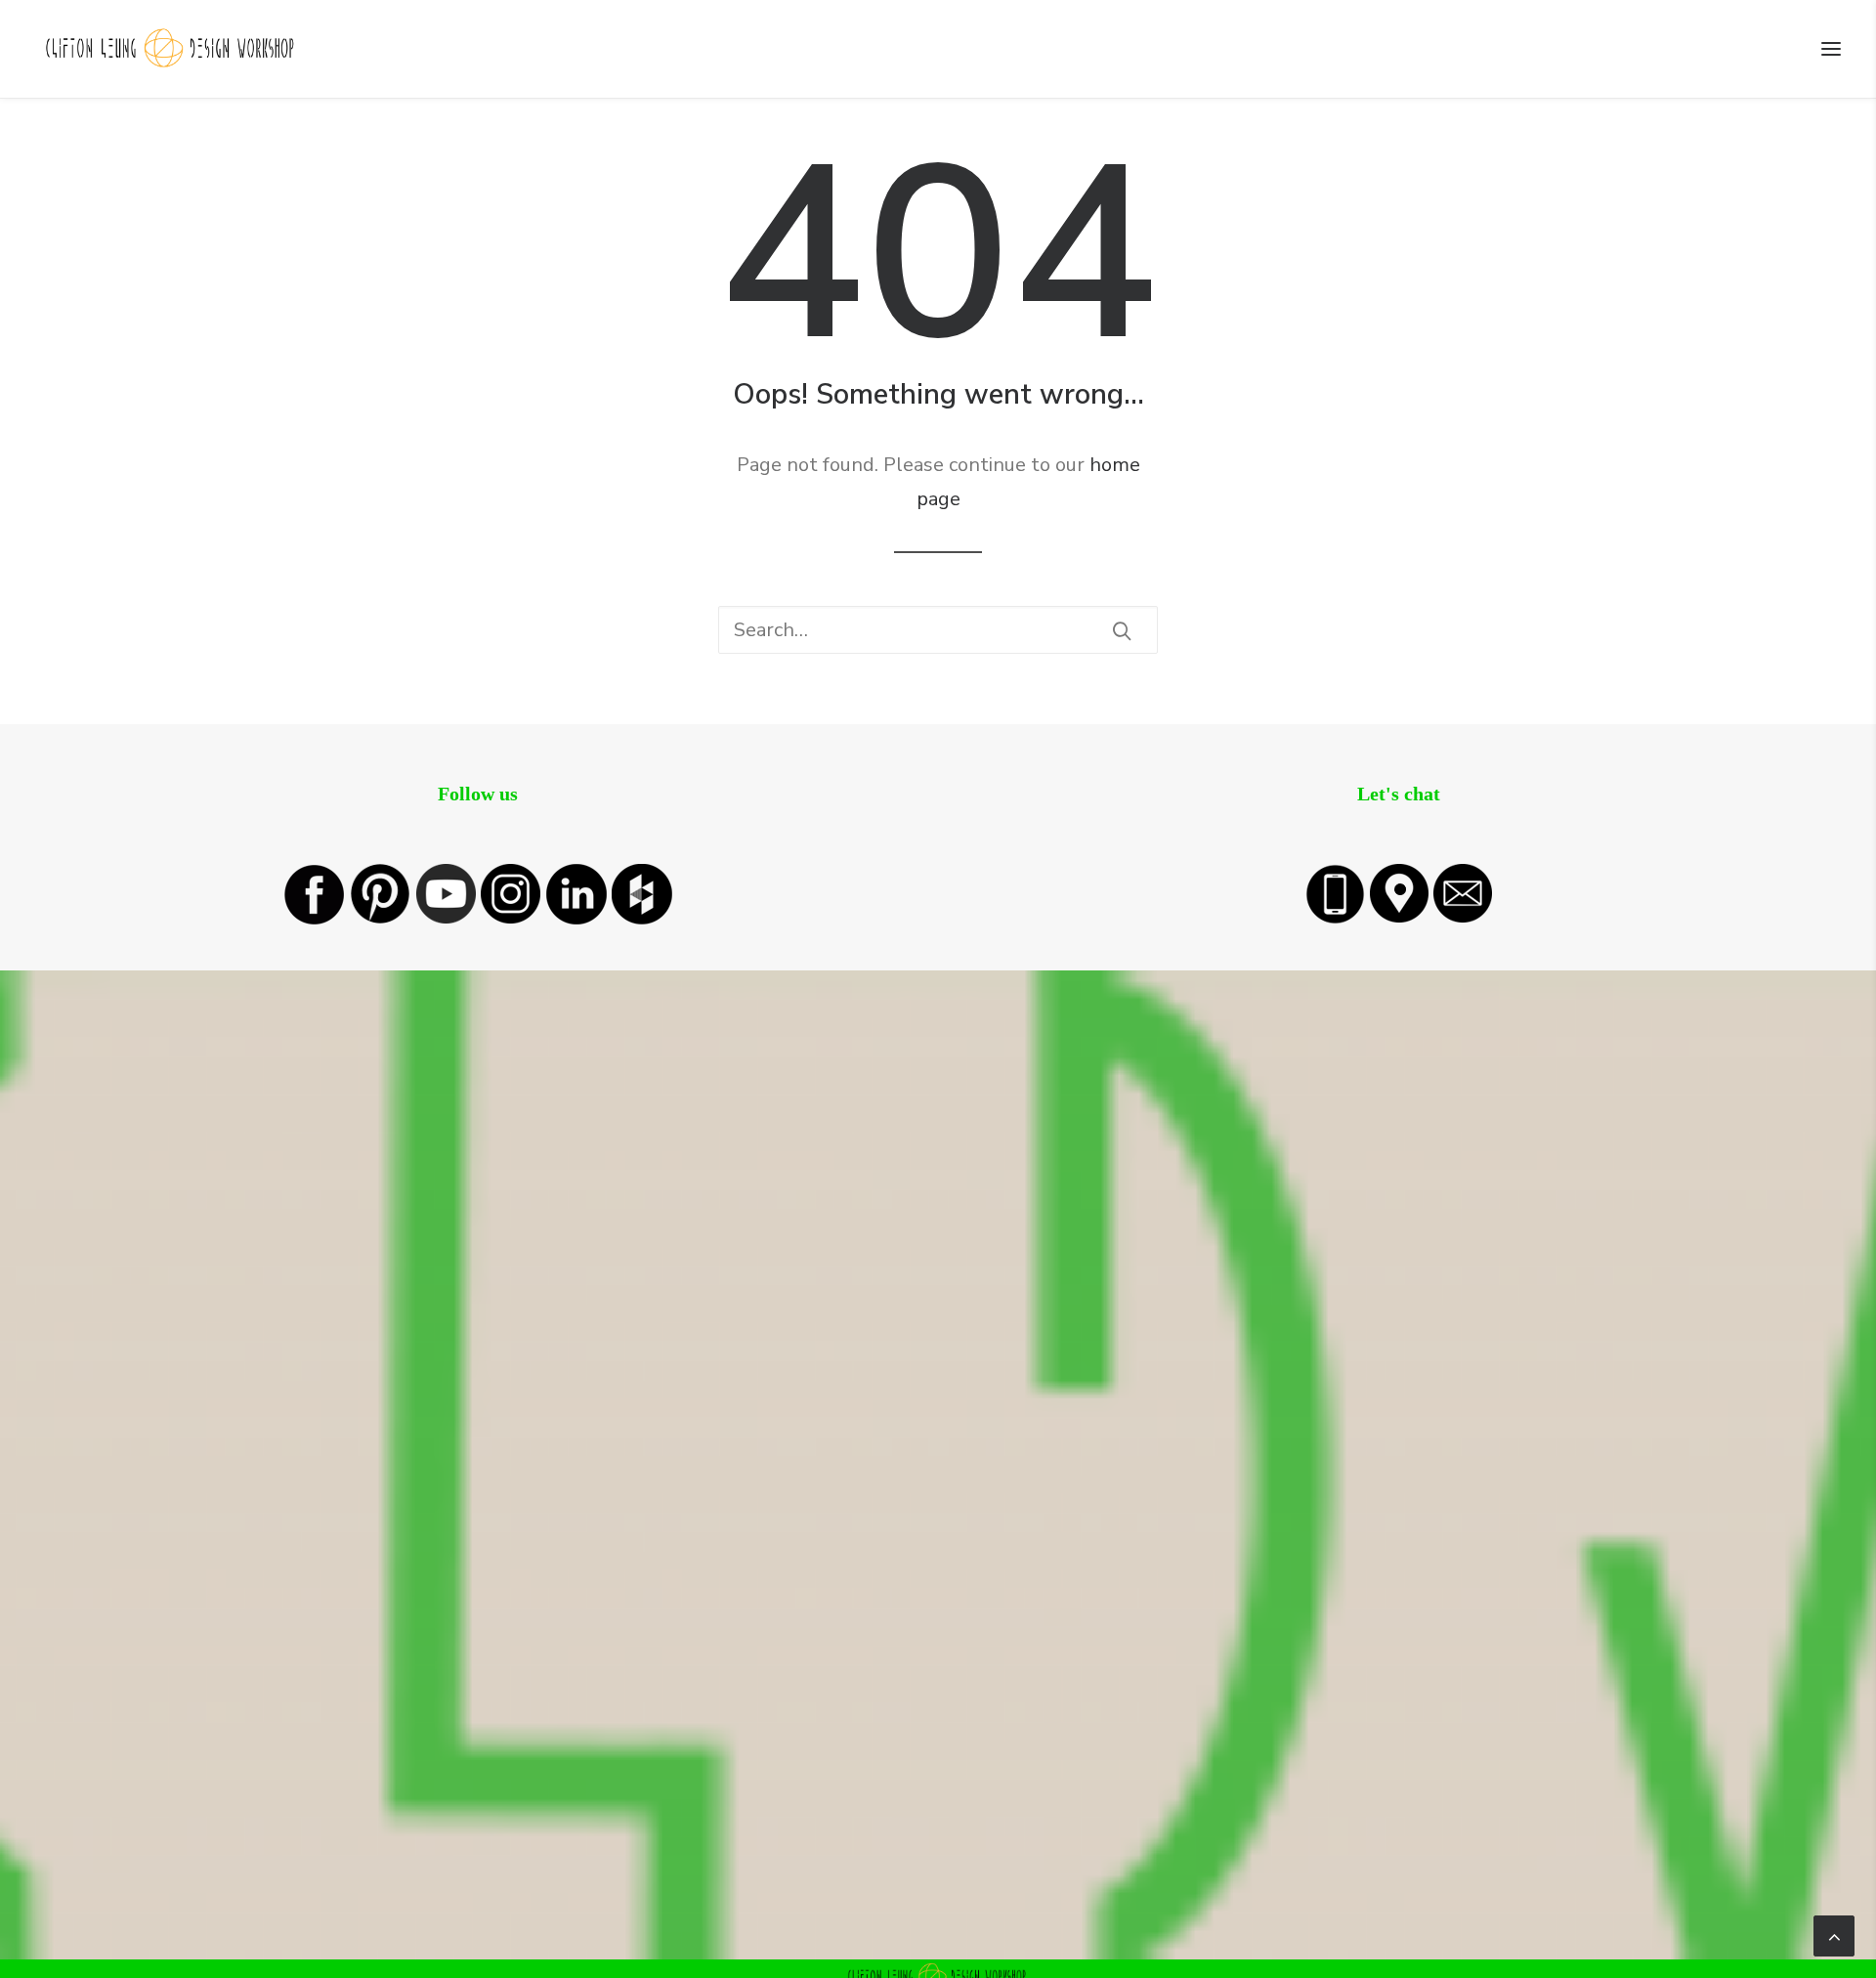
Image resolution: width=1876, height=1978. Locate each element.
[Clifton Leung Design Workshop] (171, 49)
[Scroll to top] (1834, 1935)
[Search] (938, 630)
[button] (1831, 49)
